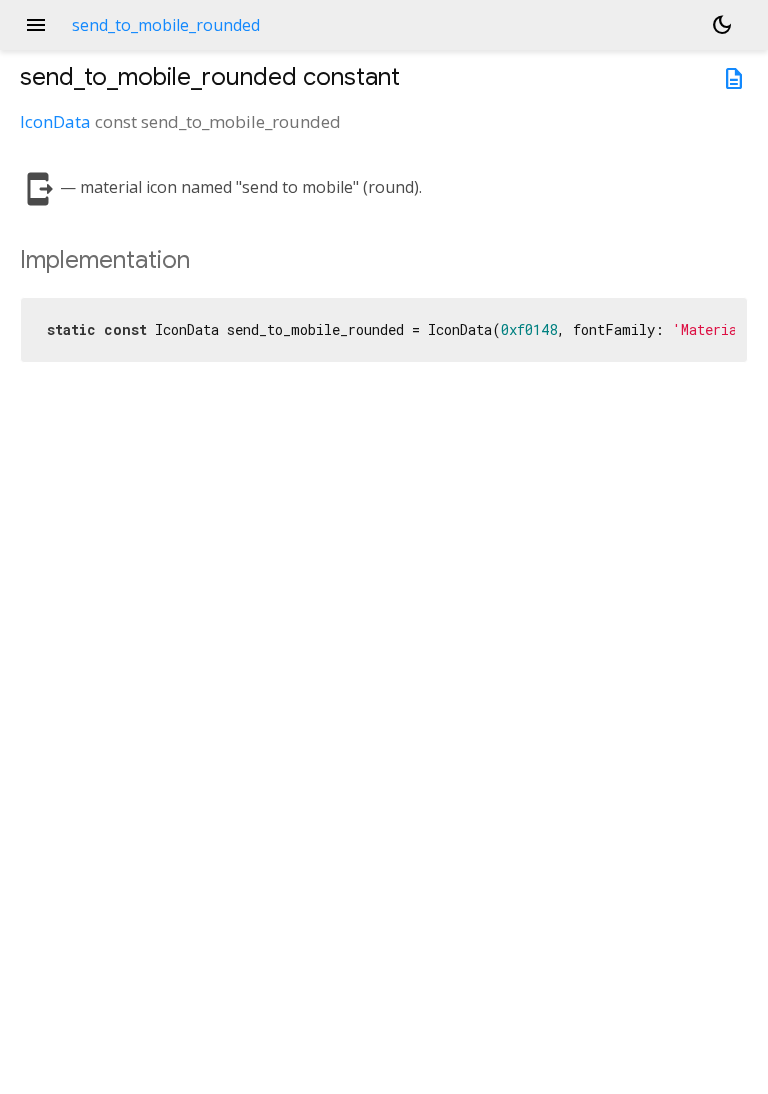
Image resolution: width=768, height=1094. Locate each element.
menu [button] (36, 25)
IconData (55, 121)
